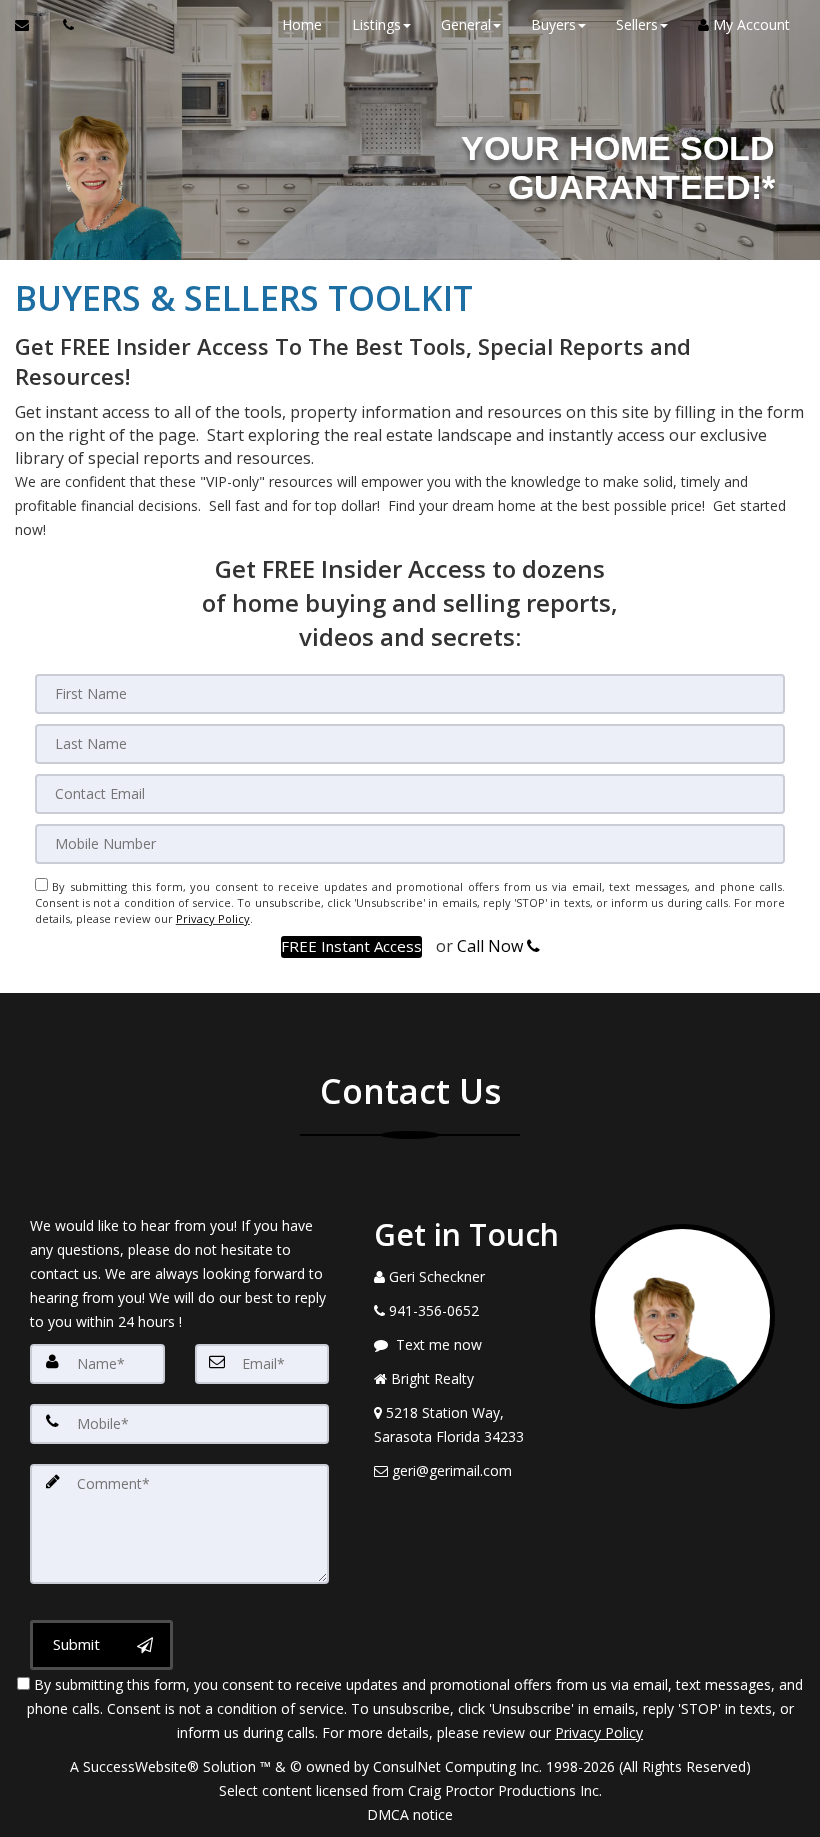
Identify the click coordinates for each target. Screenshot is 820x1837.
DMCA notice (410, 1814)
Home (302, 24)
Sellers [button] (637, 24)
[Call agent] (63, 25)
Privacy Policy (213, 918)
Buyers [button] (553, 24)
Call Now (492, 946)
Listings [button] (376, 24)
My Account (749, 24)
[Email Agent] (31, 25)
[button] (351, 946)
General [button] (466, 24)
